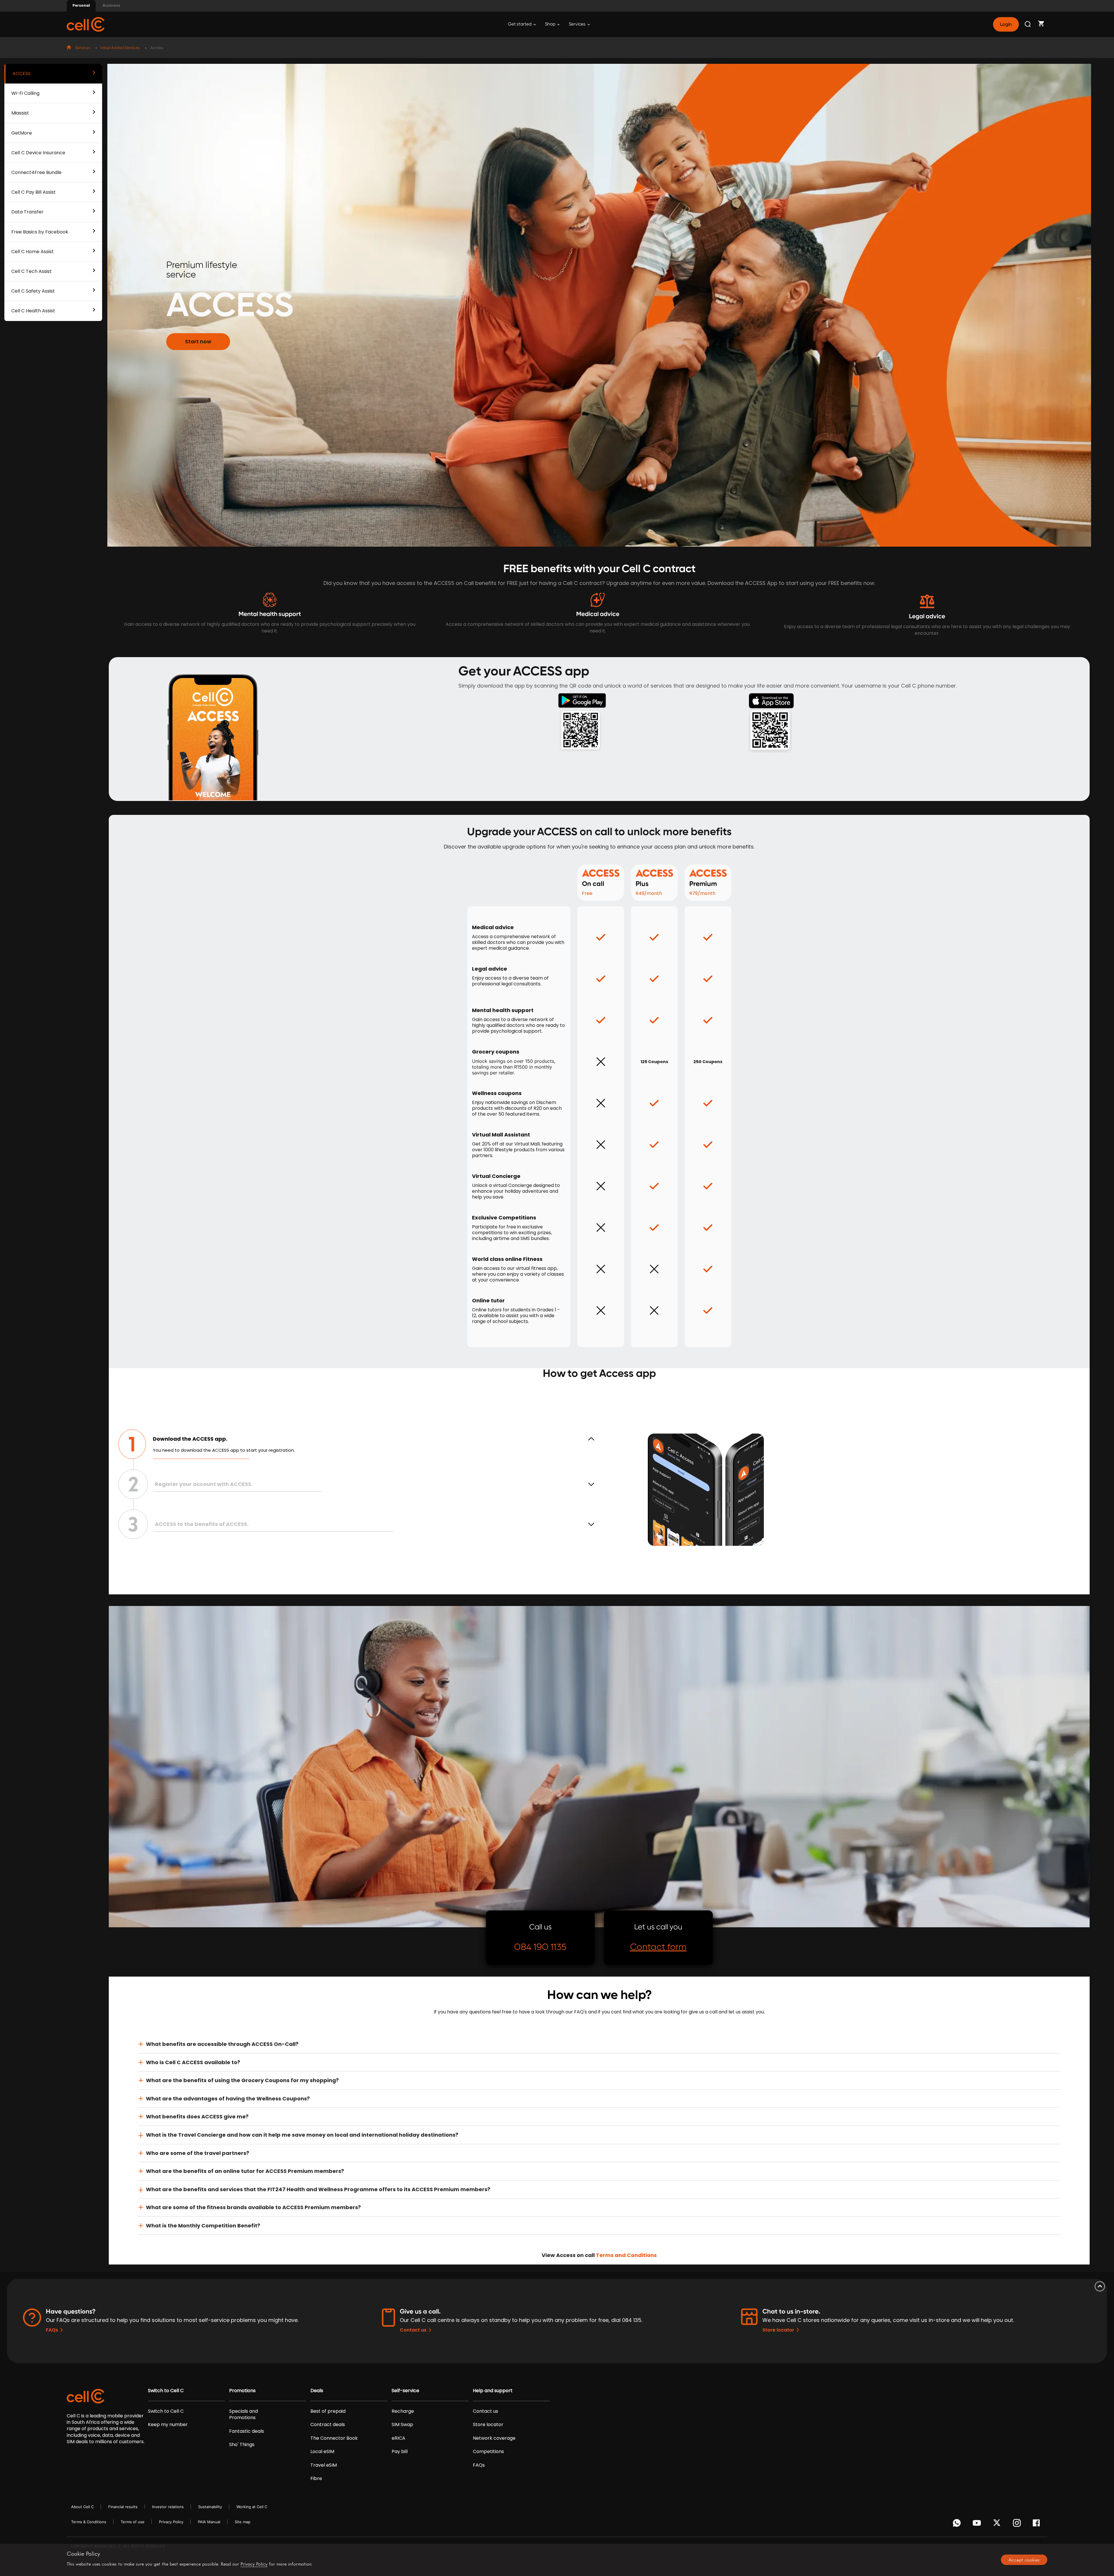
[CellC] (86, 24)
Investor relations (168, 2507)
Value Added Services (120, 48)
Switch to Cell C (166, 2391)
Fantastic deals (247, 2431)
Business (111, 5)
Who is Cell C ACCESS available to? (193, 2062)
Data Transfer (27, 212)
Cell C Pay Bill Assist (34, 192)
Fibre (316, 2479)
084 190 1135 (540, 1947)
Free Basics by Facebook (40, 232)
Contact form (658, 1947)
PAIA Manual (209, 2522)
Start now (198, 341)
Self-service (405, 2391)
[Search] (1028, 24)
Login (1006, 24)
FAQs (52, 2330)
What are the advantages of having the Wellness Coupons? (228, 2099)
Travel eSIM (324, 2465)
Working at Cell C (252, 2507)
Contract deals (328, 2425)
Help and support (493, 2391)
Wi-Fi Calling (25, 93)
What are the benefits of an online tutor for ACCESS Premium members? (245, 2171)
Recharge (403, 2411)
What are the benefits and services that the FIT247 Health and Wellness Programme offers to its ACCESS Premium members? (318, 2189)
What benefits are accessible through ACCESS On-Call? (222, 2044)
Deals (317, 2391)
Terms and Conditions (626, 2255)
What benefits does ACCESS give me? (197, 2117)
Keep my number (168, 2425)
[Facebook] (1038, 2524)
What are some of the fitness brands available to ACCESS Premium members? (253, 2207)
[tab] (599, 2044)
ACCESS (21, 74)
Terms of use (133, 2522)
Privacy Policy (171, 2522)
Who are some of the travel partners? (198, 2153)
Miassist (20, 113)
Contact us (413, 2330)
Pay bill (400, 2452)
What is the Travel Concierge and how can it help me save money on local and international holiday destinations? (302, 2135)
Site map (243, 2522)
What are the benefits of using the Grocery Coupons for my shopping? (242, 2080)
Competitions (488, 2452)
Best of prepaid (328, 2411)
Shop (551, 24)
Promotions (242, 2391)
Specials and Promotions (244, 2414)
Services (578, 24)
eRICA (398, 2438)
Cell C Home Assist (32, 252)
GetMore (22, 133)
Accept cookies (1024, 2560)
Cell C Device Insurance (38, 153)
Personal (81, 5)
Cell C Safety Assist (33, 291)
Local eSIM (322, 2452)
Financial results (123, 2507)
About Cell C (82, 2507)
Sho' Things (242, 2445)
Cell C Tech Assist (31, 271)
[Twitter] (998, 2524)
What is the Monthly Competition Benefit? (203, 2226)
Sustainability (210, 2507)
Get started (520, 24)
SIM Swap (402, 2425)
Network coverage (494, 2438)
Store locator (778, 2330)
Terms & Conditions (89, 2522)
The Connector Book (334, 2438)
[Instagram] (1018, 2524)
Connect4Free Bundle (36, 172)
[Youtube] (978, 2524)
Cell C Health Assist (33, 311)
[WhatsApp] (958, 2524)
